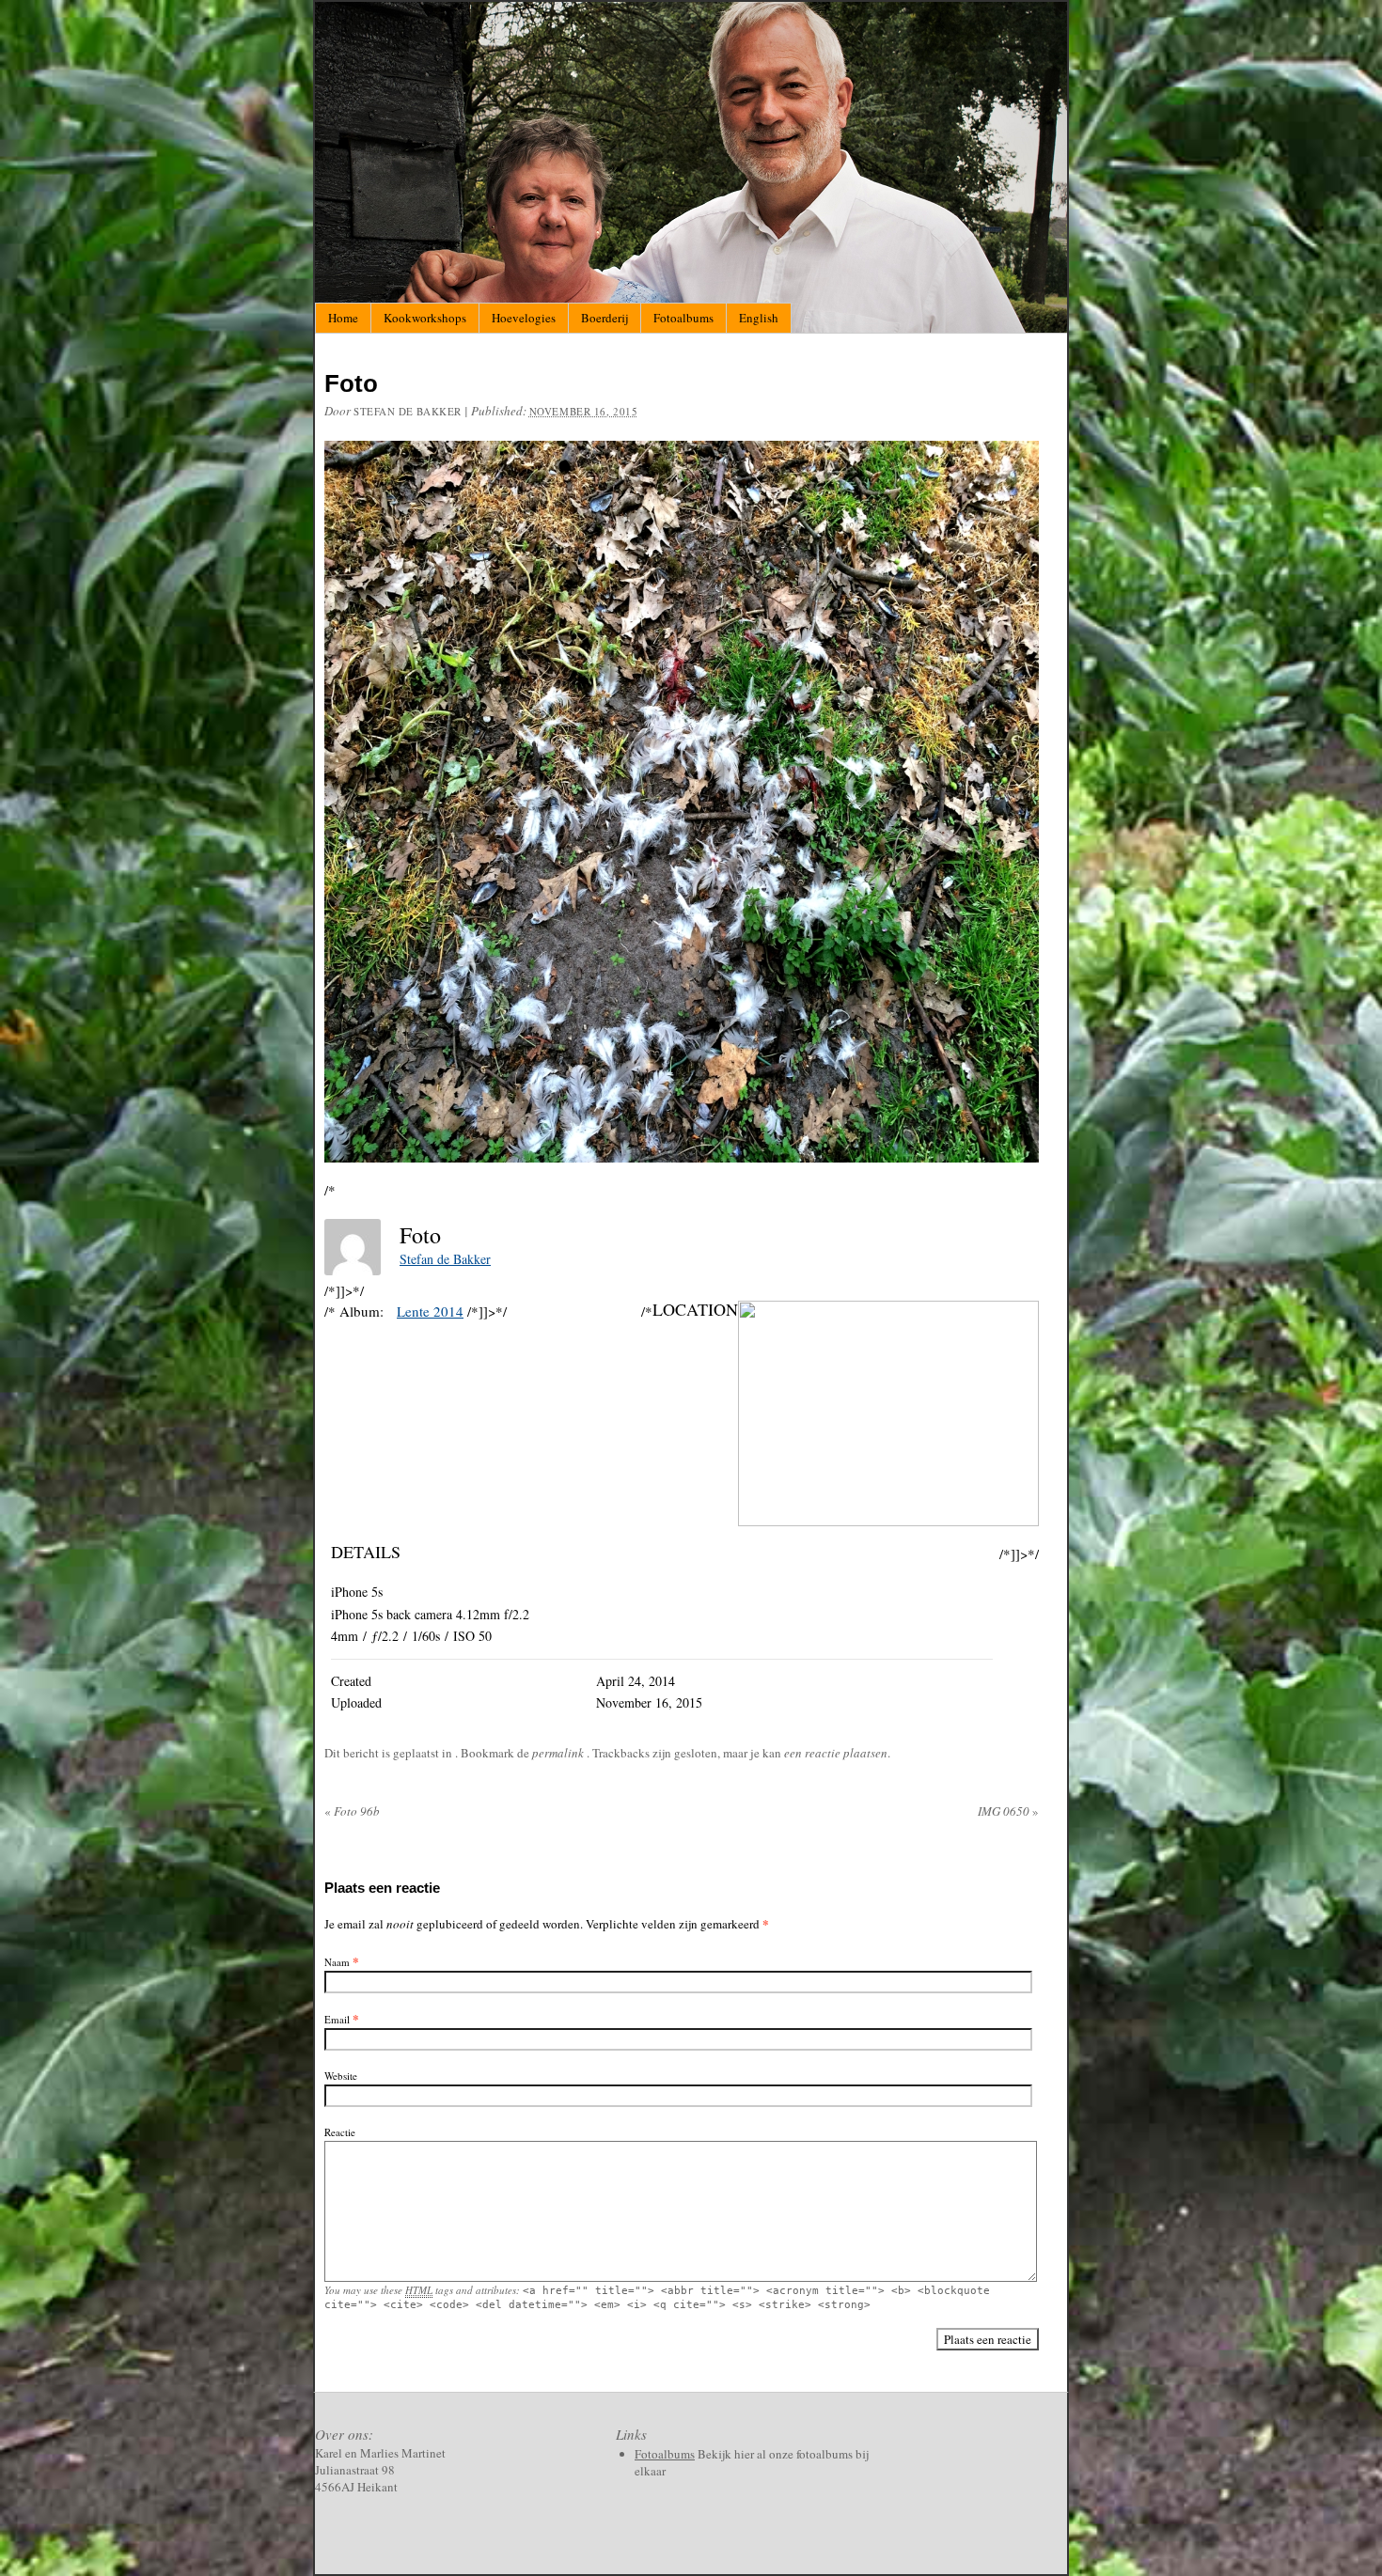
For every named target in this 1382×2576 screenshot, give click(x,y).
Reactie (340, 2132)
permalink (559, 1753)
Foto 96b (352, 1811)
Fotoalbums (683, 318)
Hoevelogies (524, 318)
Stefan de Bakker (408, 411)
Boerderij (605, 318)
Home (343, 318)
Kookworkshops (425, 318)
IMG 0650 (1008, 1811)
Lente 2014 (430, 1311)
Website (341, 2076)
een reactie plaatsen (836, 1753)
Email (337, 2019)
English (759, 318)
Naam (337, 1962)
